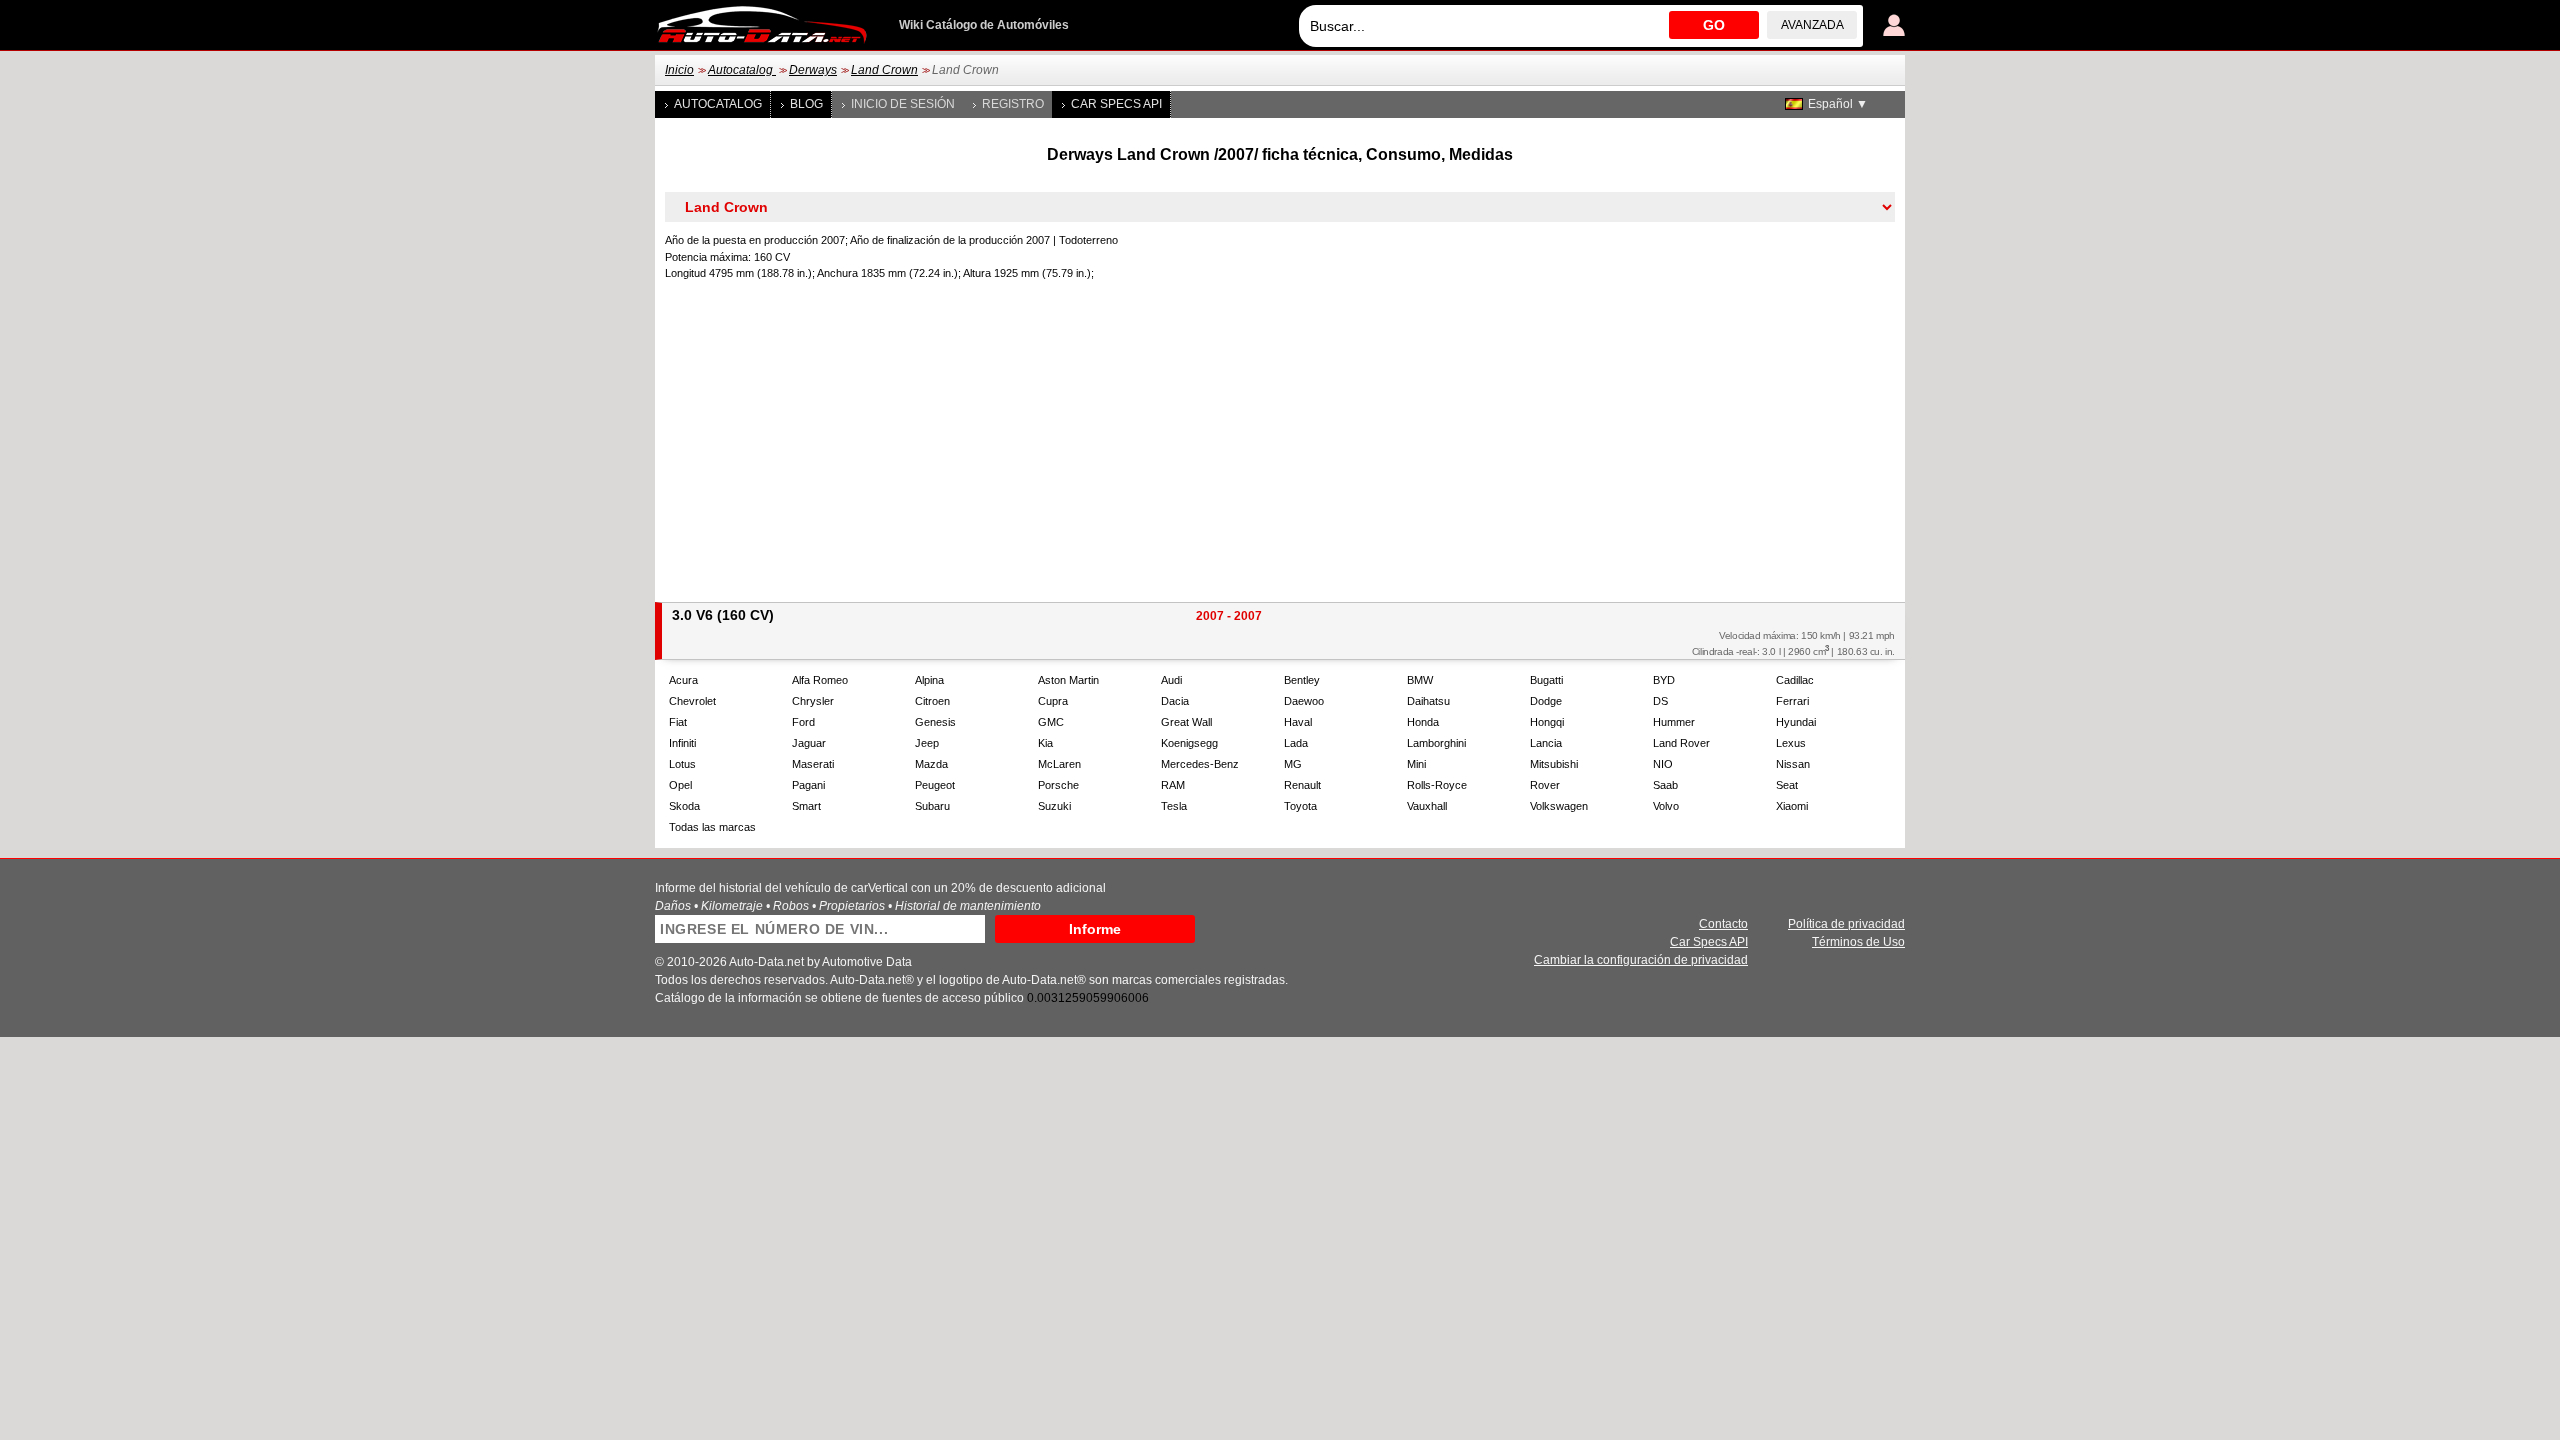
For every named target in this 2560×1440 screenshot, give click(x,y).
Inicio (679, 70)
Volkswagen (1559, 806)
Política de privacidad (1846, 924)
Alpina (929, 680)
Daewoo (1304, 701)
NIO (1663, 764)
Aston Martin (1068, 680)
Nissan (1793, 764)
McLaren (1059, 764)
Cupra (1053, 701)
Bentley (1302, 680)
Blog (806, 104)
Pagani (808, 785)
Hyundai (1796, 722)
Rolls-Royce (1437, 785)
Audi (1171, 680)
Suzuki (1054, 806)
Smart (806, 806)
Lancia (1546, 743)
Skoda (684, 806)
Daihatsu (1428, 701)
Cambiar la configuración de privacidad (1641, 960)
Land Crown (884, 70)
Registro (1013, 104)
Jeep (927, 743)
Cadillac (1795, 680)
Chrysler (813, 701)
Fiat (678, 722)
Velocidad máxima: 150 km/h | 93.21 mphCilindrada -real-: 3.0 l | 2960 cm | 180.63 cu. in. (1793, 643)
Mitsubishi (1554, 764)
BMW (1420, 680)
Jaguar (809, 743)
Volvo (1666, 806)
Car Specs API (1116, 104)
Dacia (1175, 701)
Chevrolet (692, 701)
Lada (1296, 743)
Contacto (1723, 924)
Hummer (1674, 722)
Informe (1095, 929)
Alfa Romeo (820, 680)
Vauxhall (1427, 806)
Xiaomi (1792, 806)
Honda (1423, 722)
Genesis (935, 722)
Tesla (1174, 806)
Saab (1665, 785)
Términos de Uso (1858, 942)
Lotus (682, 764)
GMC (1051, 722)
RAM (1173, 785)
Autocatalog (742, 70)
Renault (1302, 785)
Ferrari (1792, 701)
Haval (1298, 722)
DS (1660, 701)
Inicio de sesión (903, 104)
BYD (1664, 680)
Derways (813, 70)
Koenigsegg (1189, 743)
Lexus (1791, 743)
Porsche (1058, 785)
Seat (1787, 785)
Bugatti (1546, 680)
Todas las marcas (712, 827)
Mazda (931, 764)
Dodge (1546, 701)
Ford (803, 722)
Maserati (813, 764)
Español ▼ (1838, 104)
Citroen (932, 701)
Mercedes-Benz (1200, 764)
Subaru (932, 806)
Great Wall (1186, 722)
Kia (1045, 743)
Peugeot (935, 785)
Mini (1416, 764)
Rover (1545, 785)
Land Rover (1681, 743)
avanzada (1812, 25)
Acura (683, 680)
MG (1293, 764)
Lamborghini (1436, 743)
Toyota (1300, 806)
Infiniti (682, 743)
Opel (680, 785)
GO (1714, 25)
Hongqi (1547, 722)
